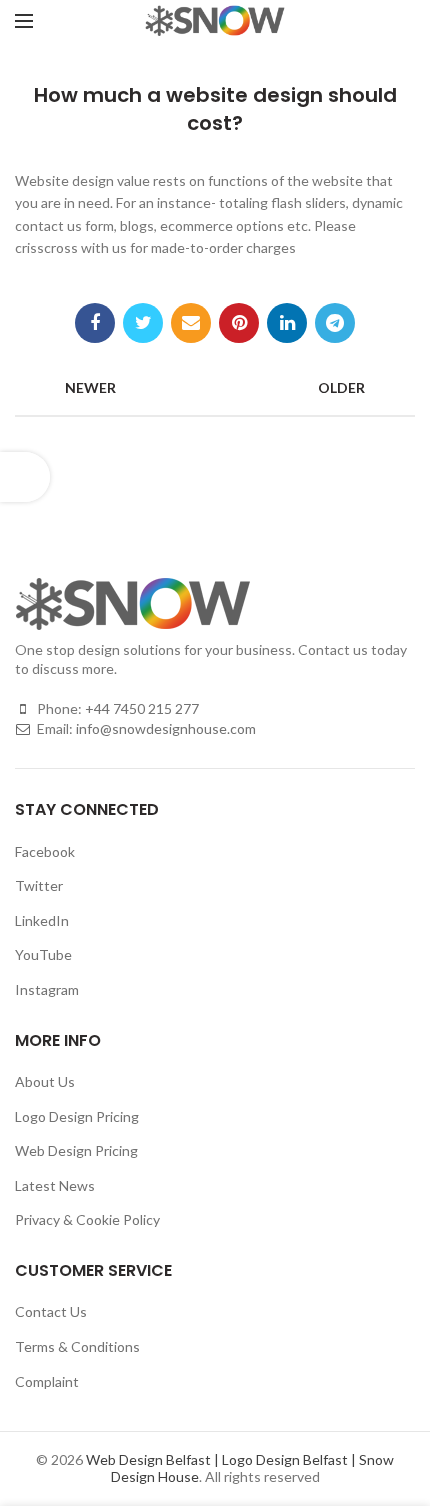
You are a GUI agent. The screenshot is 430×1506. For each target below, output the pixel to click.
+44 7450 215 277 (142, 708)
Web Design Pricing (76, 1150)
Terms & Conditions (77, 1346)
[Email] (191, 323)
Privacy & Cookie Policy (87, 1219)
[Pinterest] (239, 323)
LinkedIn (42, 920)
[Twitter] (143, 323)
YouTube (43, 954)
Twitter (39, 885)
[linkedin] (287, 323)
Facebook (45, 851)
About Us (45, 1081)
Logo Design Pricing (77, 1116)
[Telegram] (335, 323)
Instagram (47, 989)
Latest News (55, 1185)
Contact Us (51, 1311)
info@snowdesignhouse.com (166, 728)
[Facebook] (95, 323)
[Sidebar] (25, 477)
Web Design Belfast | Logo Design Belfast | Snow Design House (240, 1468)
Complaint (47, 1381)
